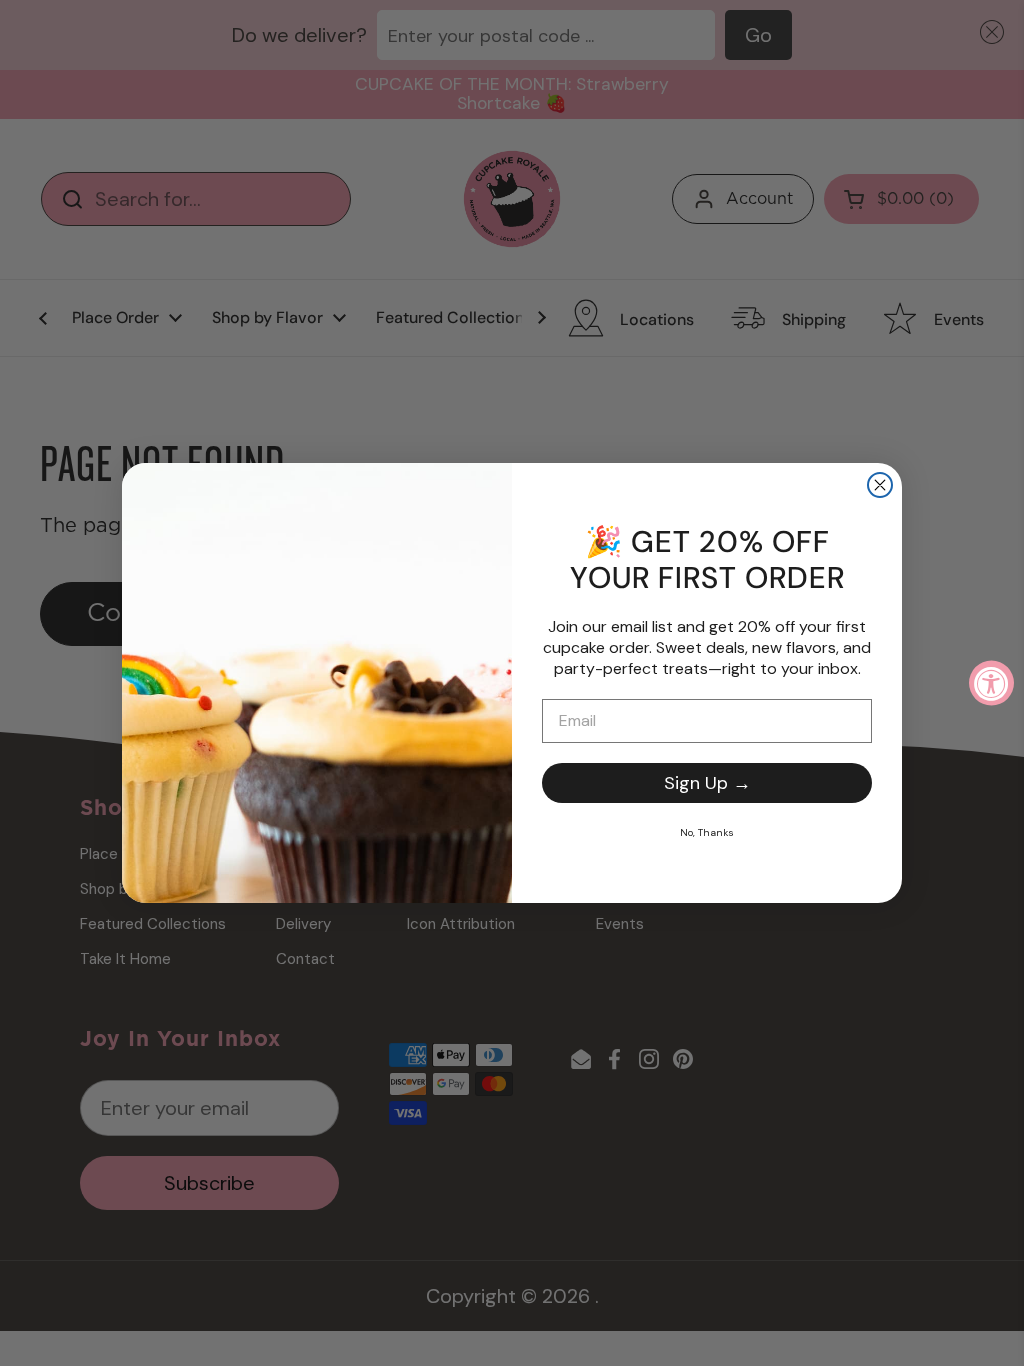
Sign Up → (707, 783)
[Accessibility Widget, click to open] (991, 683)
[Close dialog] (880, 485)
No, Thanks (707, 832)
